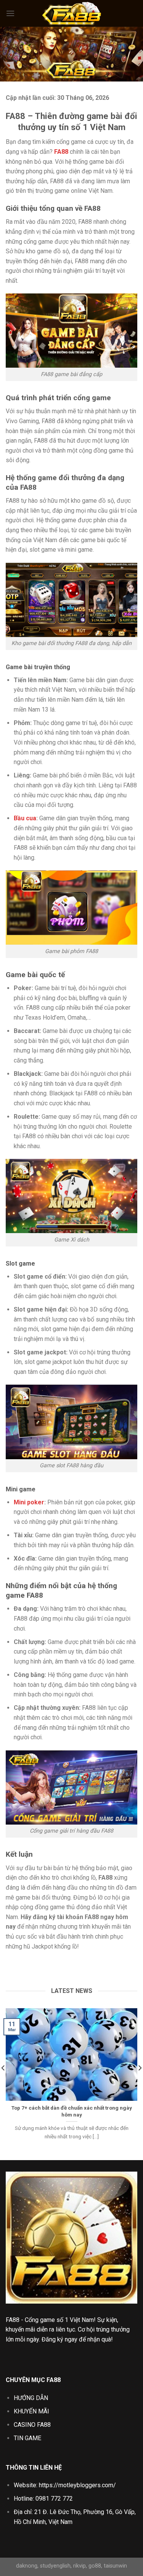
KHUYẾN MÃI (31, 2411)
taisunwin (115, 2566)
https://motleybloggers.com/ (77, 2485)
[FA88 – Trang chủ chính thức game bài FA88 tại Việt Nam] (72, 13)
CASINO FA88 (32, 2425)
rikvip (80, 2566)
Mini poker (29, 1502)
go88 (95, 2566)
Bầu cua (25, 818)
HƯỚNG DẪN (31, 2398)
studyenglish (55, 2566)
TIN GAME (27, 2438)
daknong (27, 2566)
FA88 (13, 2320)
